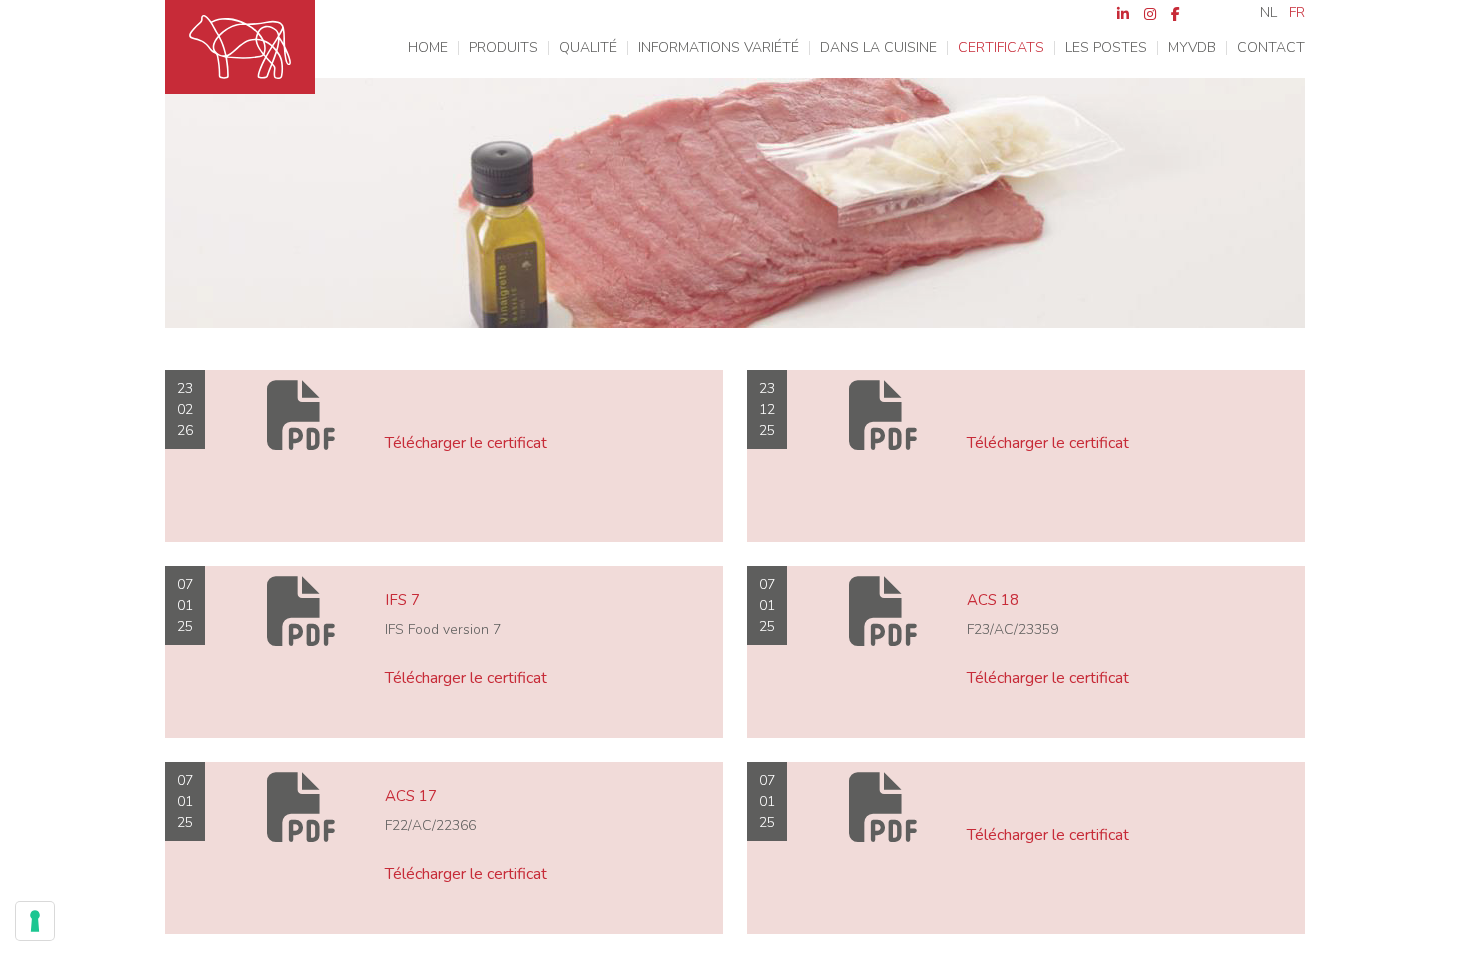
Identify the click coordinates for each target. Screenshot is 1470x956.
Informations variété (718, 48)
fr (1297, 13)
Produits (503, 48)
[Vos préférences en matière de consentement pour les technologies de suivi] (35, 921)
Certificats (1001, 48)
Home (428, 48)
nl (1268, 13)
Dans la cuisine (878, 48)
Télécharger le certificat (466, 443)
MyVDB (1192, 48)
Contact (1271, 48)
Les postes (1106, 48)
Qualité (588, 48)
